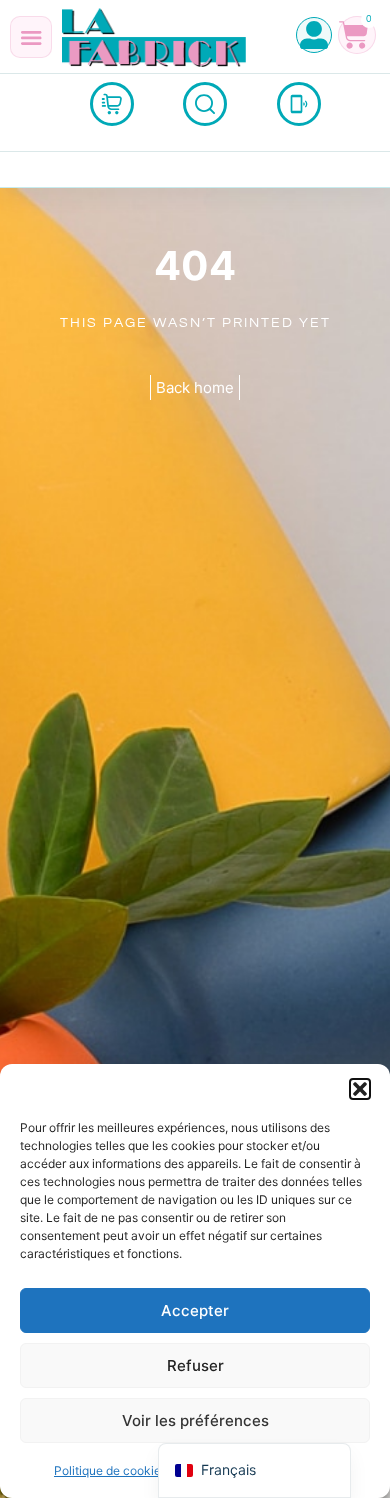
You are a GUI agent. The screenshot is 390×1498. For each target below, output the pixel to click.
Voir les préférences (195, 1420)
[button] (360, 1089)
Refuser (195, 1365)
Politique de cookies (110, 1470)
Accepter (195, 1310)
